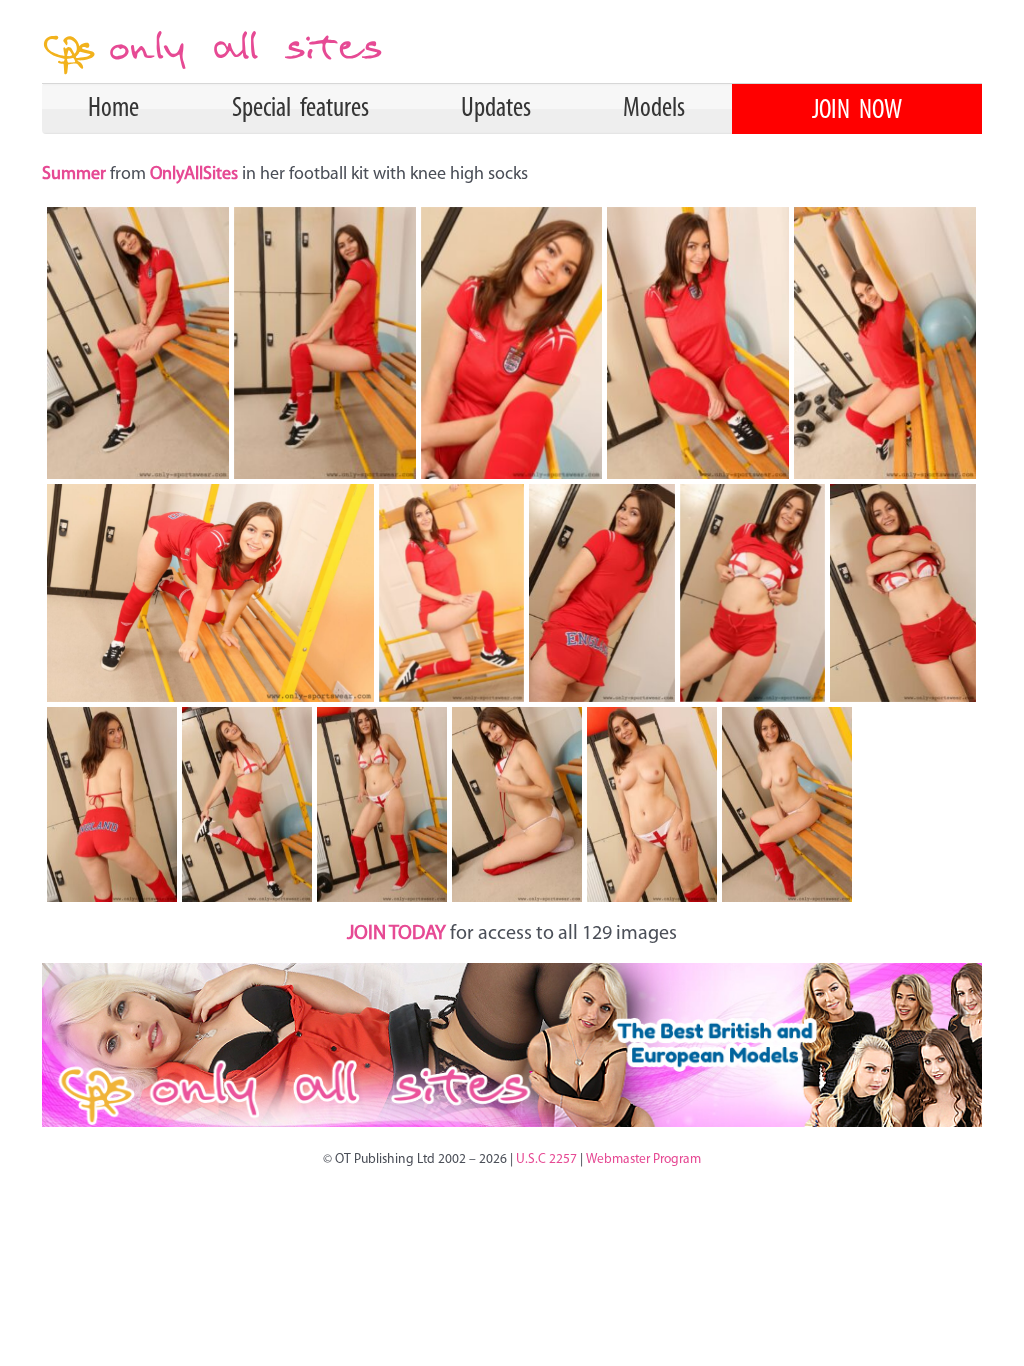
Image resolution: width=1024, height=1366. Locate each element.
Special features (300, 109)
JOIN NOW (857, 111)
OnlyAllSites (196, 175)
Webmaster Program (643, 1159)
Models (654, 109)
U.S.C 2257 (546, 1159)
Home (113, 109)
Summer (76, 175)
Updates (496, 109)
